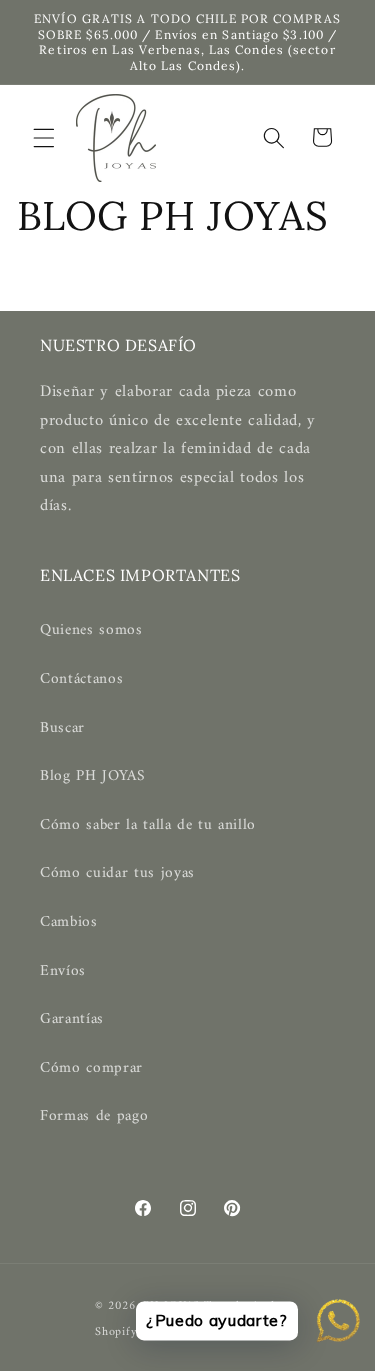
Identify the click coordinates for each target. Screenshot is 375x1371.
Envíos (63, 971)
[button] (44, 137)
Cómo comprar (91, 1068)
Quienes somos (91, 630)
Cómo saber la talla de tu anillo (148, 825)
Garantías (72, 1019)
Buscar (62, 728)
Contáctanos (81, 679)
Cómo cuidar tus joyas (117, 873)
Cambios (69, 922)
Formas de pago (94, 1116)
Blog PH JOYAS (93, 776)
